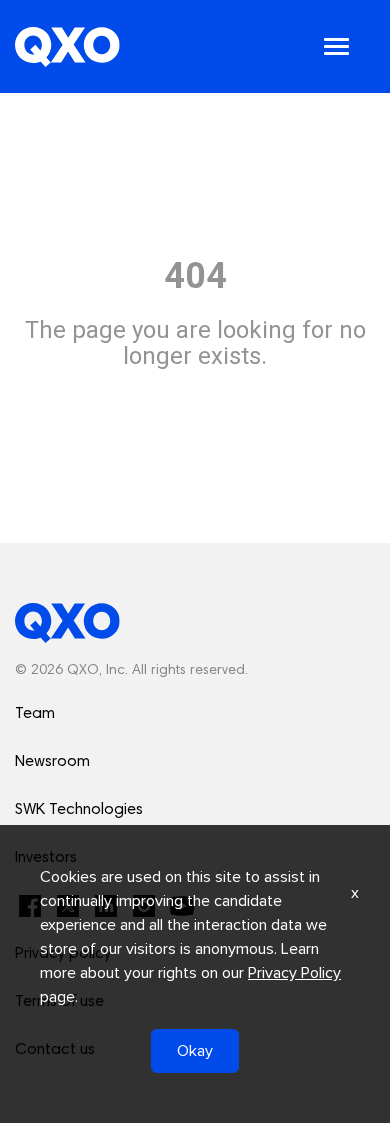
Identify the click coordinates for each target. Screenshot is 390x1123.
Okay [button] (195, 1051)
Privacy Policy (294, 973)
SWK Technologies (79, 810)
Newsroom (52, 762)
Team (35, 714)
